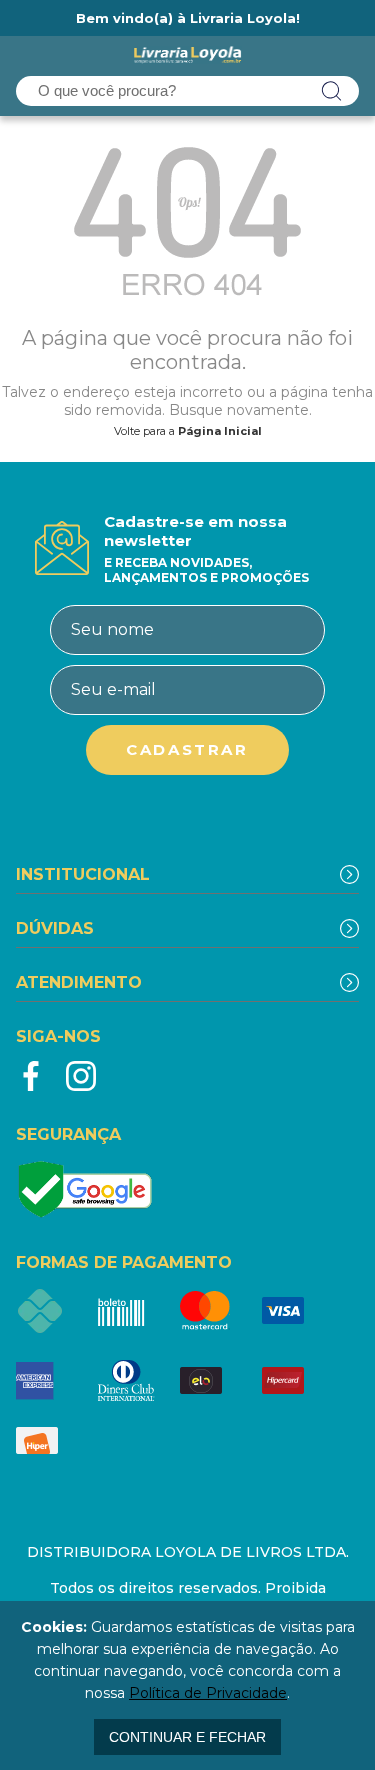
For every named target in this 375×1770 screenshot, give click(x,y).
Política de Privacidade (208, 1693)
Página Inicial (220, 431)
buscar (332, 91)
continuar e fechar (187, 1737)
